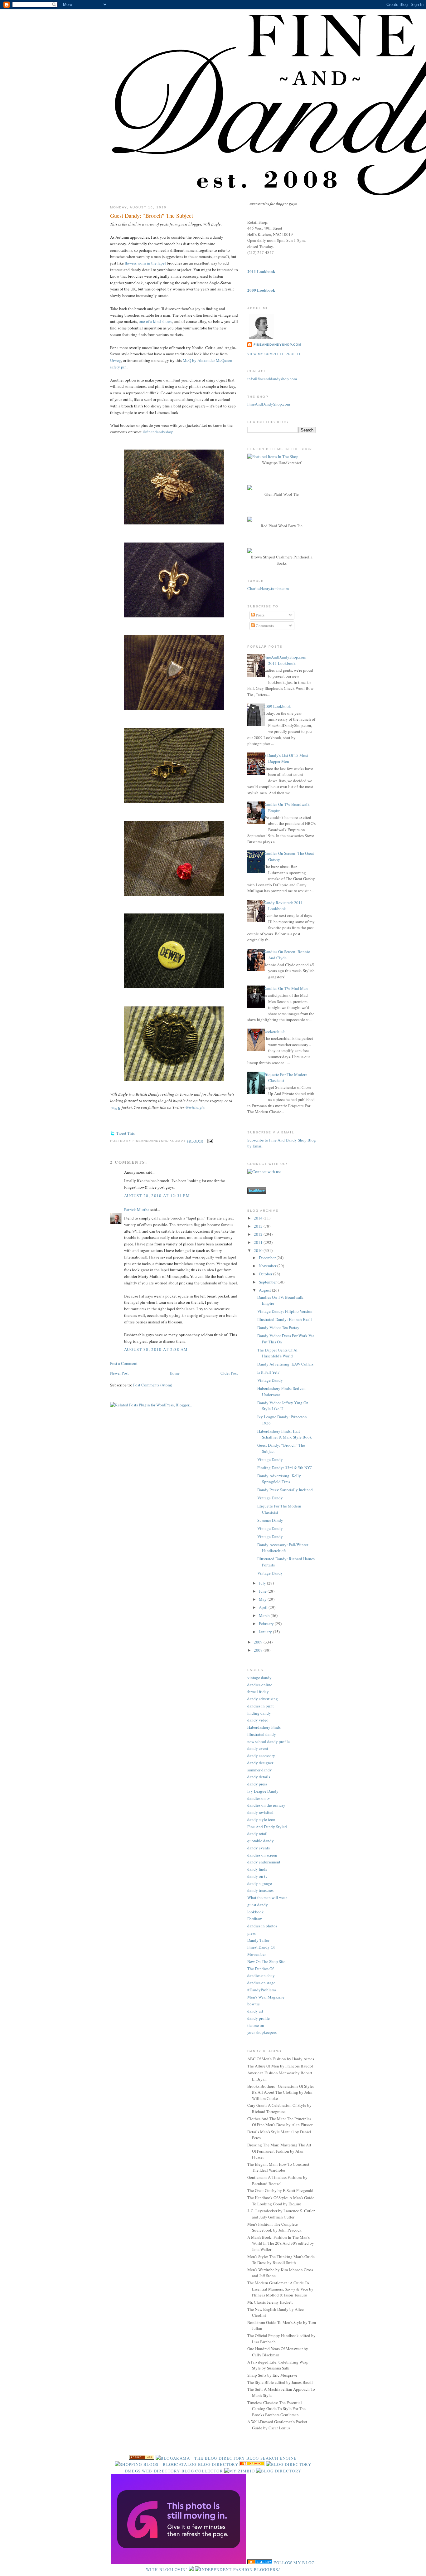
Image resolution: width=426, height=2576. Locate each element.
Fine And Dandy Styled (267, 1827)
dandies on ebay (261, 1975)
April (264, 1607)
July (263, 1583)
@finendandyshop (158, 432)
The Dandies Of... (262, 1969)
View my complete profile (274, 354)
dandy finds (257, 1869)
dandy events (259, 1848)
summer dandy (260, 1770)
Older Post (229, 1373)
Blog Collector (202, 2471)
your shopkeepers (262, 2032)
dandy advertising (263, 1699)
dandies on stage (261, 1983)
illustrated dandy (262, 1734)
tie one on (256, 2025)
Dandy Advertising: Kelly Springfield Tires (279, 1479)
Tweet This (126, 1133)
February (267, 1624)
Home (175, 1373)
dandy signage (260, 1883)
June (263, 1591)
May (263, 1599)
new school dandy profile (269, 1741)
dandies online (260, 1685)
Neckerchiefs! (275, 1031)
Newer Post (119, 1373)
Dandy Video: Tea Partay (278, 1327)
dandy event (258, 1748)
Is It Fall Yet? (268, 1372)
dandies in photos (262, 1926)
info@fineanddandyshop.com (272, 379)
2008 (259, 1650)
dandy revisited (260, 1812)
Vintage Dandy (270, 1380)
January (266, 1632)
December (268, 1258)
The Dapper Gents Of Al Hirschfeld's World (277, 1353)
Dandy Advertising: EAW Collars (285, 1364)
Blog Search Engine (271, 2458)
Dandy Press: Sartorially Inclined (285, 1490)
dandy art (255, 2011)
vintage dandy (259, 1678)
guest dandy (258, 1905)
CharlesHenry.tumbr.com (268, 588)
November (268, 1266)
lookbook (256, 1912)
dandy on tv (257, 1876)
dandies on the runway (266, 1805)
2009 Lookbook (277, 706)
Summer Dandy (270, 1520)
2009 (259, 1642)
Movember (257, 1954)
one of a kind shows (155, 321)
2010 (259, 1250)
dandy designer (260, 1763)
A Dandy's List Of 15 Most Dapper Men (286, 758)
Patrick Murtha (137, 1210)
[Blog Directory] (279, 2471)
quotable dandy (261, 1841)
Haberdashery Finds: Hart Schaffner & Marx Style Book (285, 1434)
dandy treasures (260, 1890)
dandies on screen (262, 1855)
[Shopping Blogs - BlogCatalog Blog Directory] (177, 2464)
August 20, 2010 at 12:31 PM (157, 1195)
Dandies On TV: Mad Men (286, 988)
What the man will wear (267, 1897)
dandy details (259, 1777)
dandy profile (259, 2018)
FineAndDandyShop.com (277, 345)
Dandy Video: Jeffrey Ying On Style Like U (283, 1406)
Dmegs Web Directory (152, 2471)
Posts (260, 615)
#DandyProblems (262, 1990)
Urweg (116, 360)
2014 (259, 1218)
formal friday (258, 1692)
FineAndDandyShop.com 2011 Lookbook (285, 660)
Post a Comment (124, 1363)
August (265, 1290)
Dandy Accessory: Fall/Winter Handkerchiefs (283, 1548)
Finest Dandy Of (261, 1947)
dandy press (257, 1784)
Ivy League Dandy (263, 1791)
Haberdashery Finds (264, 1727)
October (266, 1274)
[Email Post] (209, 1141)
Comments (264, 626)
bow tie (254, 2004)
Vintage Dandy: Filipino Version (285, 1311)
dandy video (258, 1720)
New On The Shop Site (266, 1961)
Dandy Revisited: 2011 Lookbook (283, 906)
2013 (259, 1226)
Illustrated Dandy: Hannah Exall (285, 1319)
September (268, 1282)
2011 (259, 1242)
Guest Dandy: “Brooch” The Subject (152, 216)
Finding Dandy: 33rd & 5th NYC (285, 1468)
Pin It (116, 1108)
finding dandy (259, 1713)
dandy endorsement (264, 1862)
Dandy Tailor (258, 1940)
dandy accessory (261, 1755)
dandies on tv (259, 1798)
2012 (259, 1234)
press (252, 1933)
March (265, 1615)
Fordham (255, 1919)
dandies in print (261, 1706)
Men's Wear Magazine (266, 1997)
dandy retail (257, 1833)
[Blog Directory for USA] (142, 2458)
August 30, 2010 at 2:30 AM (156, 1349)
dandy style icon (261, 1819)
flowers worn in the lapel (145, 263)
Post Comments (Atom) (153, 1385)
